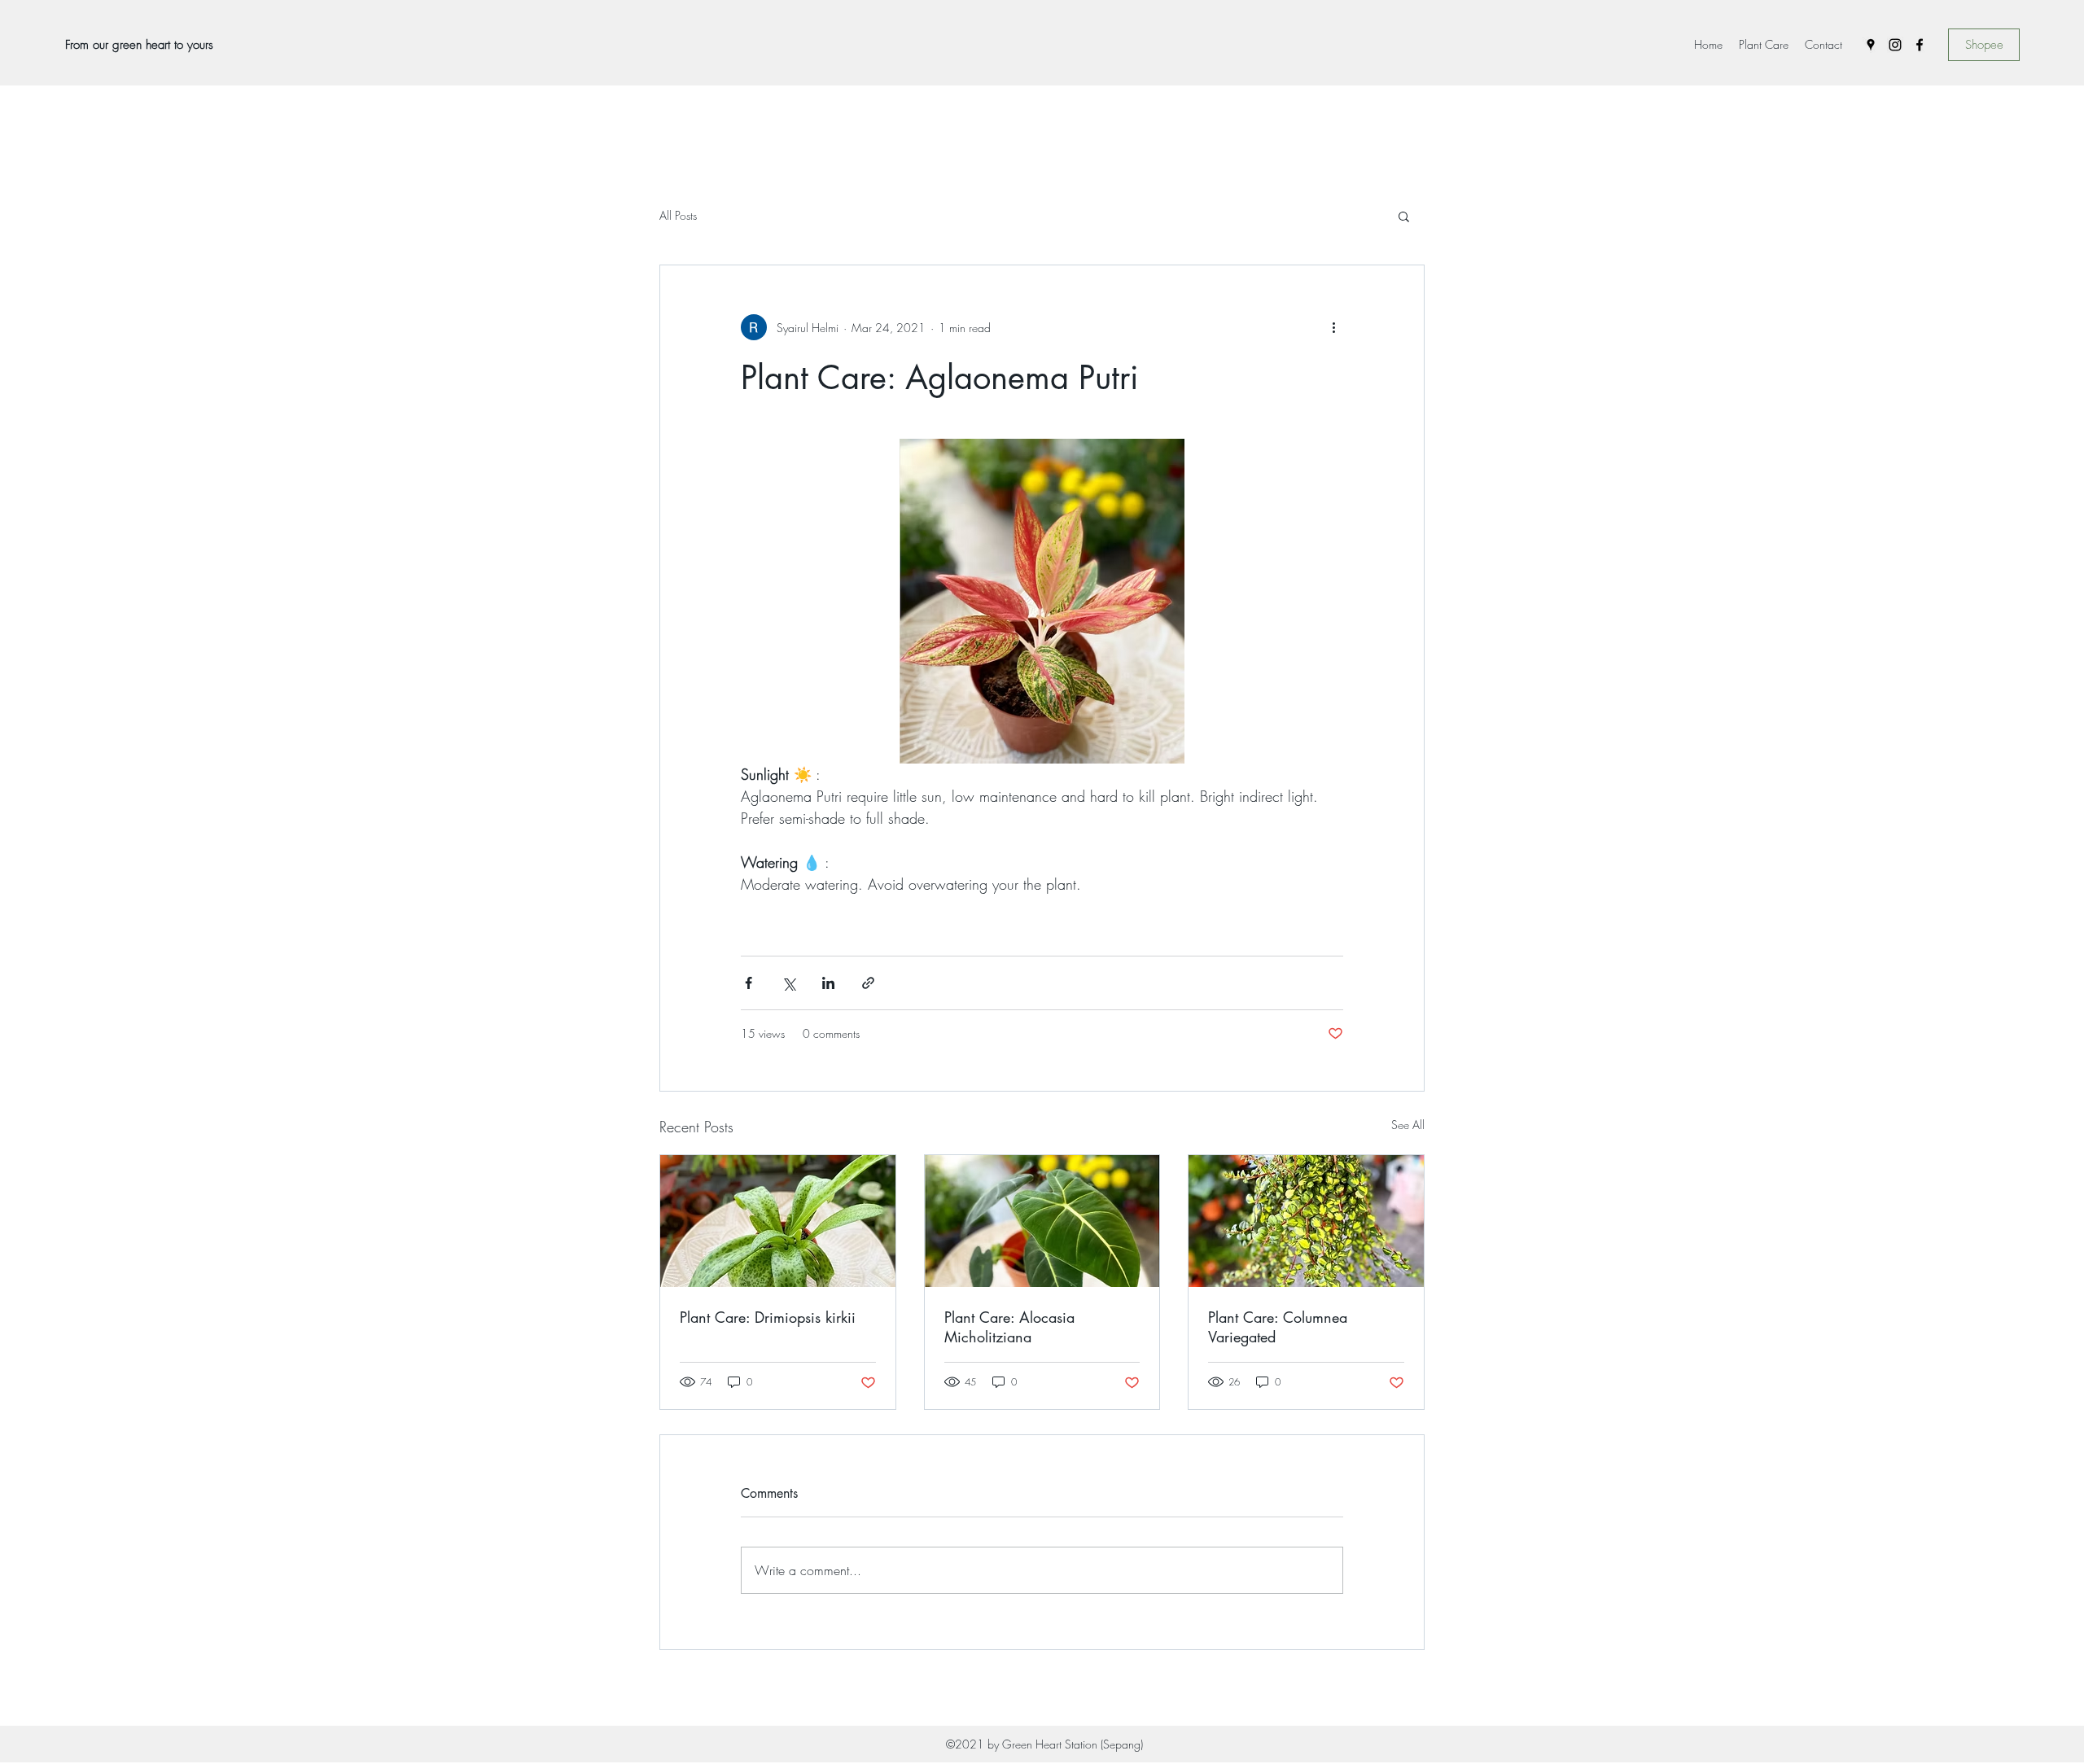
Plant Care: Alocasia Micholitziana (1009, 1327)
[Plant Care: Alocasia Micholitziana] (1042, 1221)
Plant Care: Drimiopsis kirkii (768, 1317)
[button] (1404, 216)
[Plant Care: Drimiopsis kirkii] (778, 1221)
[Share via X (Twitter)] (788, 983)
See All (1408, 1125)
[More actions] (1333, 327)
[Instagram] (1895, 45)
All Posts (678, 215)
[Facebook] (1920, 45)
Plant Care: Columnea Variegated (1278, 1327)
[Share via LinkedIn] (828, 983)
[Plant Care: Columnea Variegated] (1306, 1221)
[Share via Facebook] (749, 983)
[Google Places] (1871, 45)
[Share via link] (868, 983)
